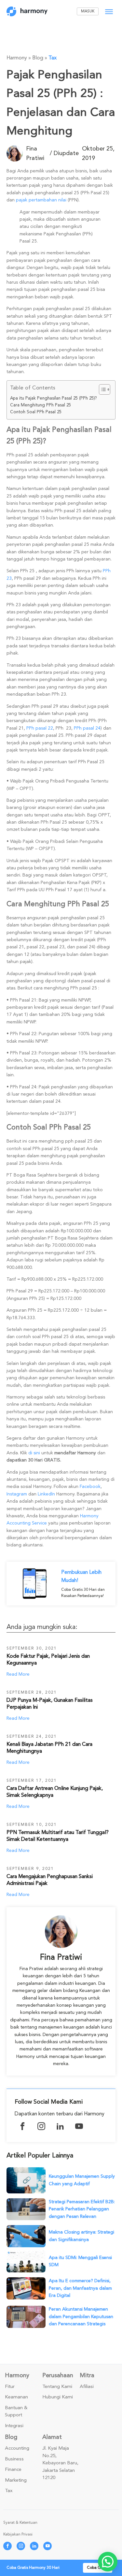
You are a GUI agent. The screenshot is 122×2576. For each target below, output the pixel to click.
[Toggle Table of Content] (101, 389)
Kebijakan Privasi (18, 2534)
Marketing (16, 2480)
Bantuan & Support (16, 2412)
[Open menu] (109, 12)
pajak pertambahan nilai (41, 200)
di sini (34, 1453)
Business (14, 2459)
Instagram (17, 1494)
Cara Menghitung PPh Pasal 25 (41, 405)
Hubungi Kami (58, 2397)
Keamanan (16, 2397)
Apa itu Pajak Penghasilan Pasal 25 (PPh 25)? (54, 398)
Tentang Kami (57, 2387)
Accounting (17, 2448)
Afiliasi (87, 2387)
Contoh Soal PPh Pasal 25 (36, 412)
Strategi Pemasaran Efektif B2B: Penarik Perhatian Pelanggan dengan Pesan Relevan (82, 2209)
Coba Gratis (98, 2568)
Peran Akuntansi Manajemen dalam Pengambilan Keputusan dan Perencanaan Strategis (81, 2316)
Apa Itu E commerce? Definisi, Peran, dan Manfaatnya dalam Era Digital (80, 2288)
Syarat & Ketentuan (20, 2523)
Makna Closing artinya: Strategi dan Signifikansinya (81, 2236)
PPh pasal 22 (40, 728)
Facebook (90, 1486)
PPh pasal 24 (87, 728)
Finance (13, 2470)
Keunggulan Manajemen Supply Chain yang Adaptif (82, 2180)
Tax (53, 58)
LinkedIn (46, 1494)
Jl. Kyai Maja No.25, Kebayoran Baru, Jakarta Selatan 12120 (60, 2463)
